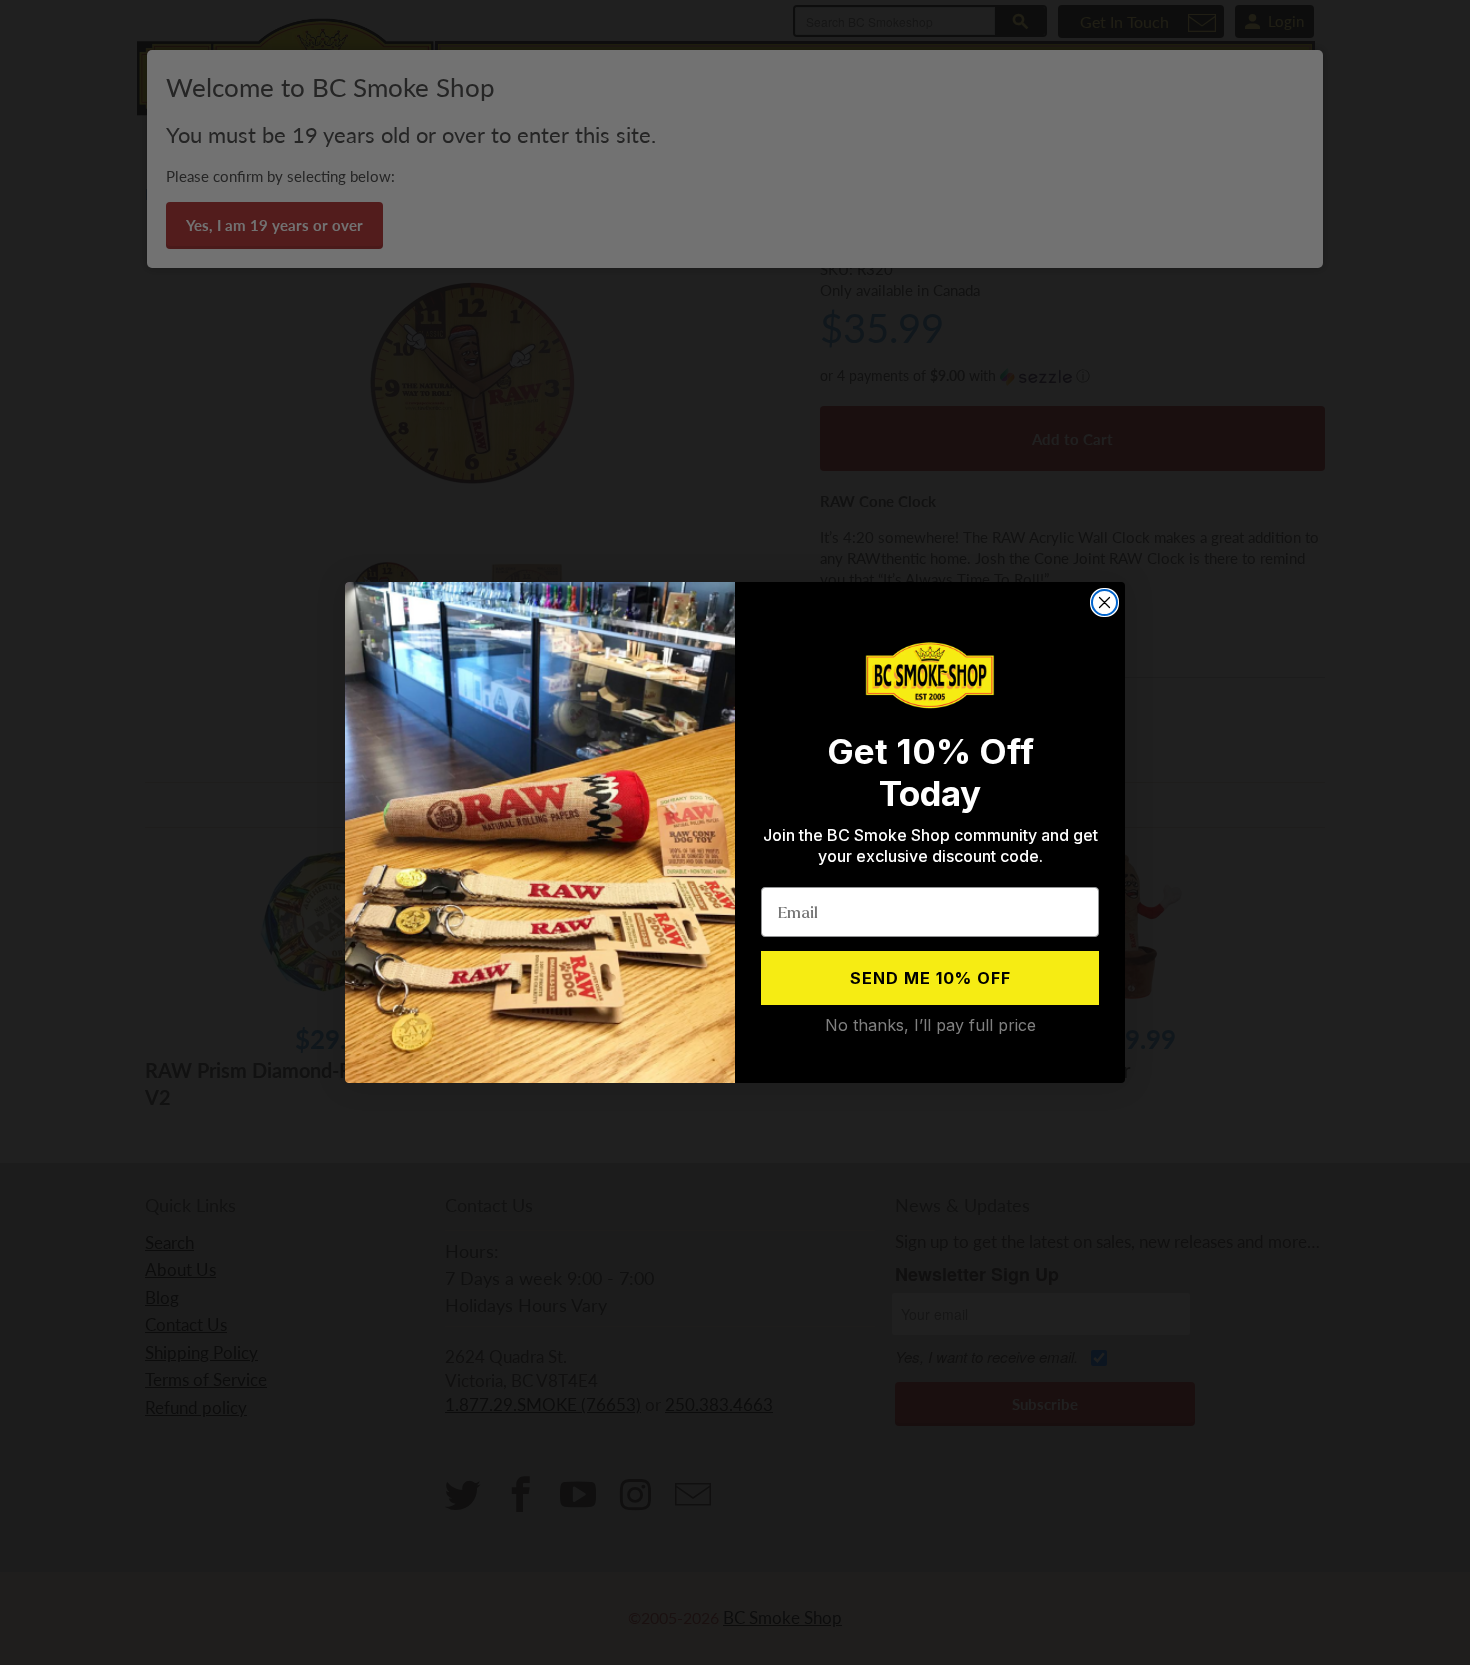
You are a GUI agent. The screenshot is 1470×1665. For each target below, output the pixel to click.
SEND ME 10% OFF (930, 978)
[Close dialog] (1104, 602)
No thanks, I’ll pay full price (930, 1025)
